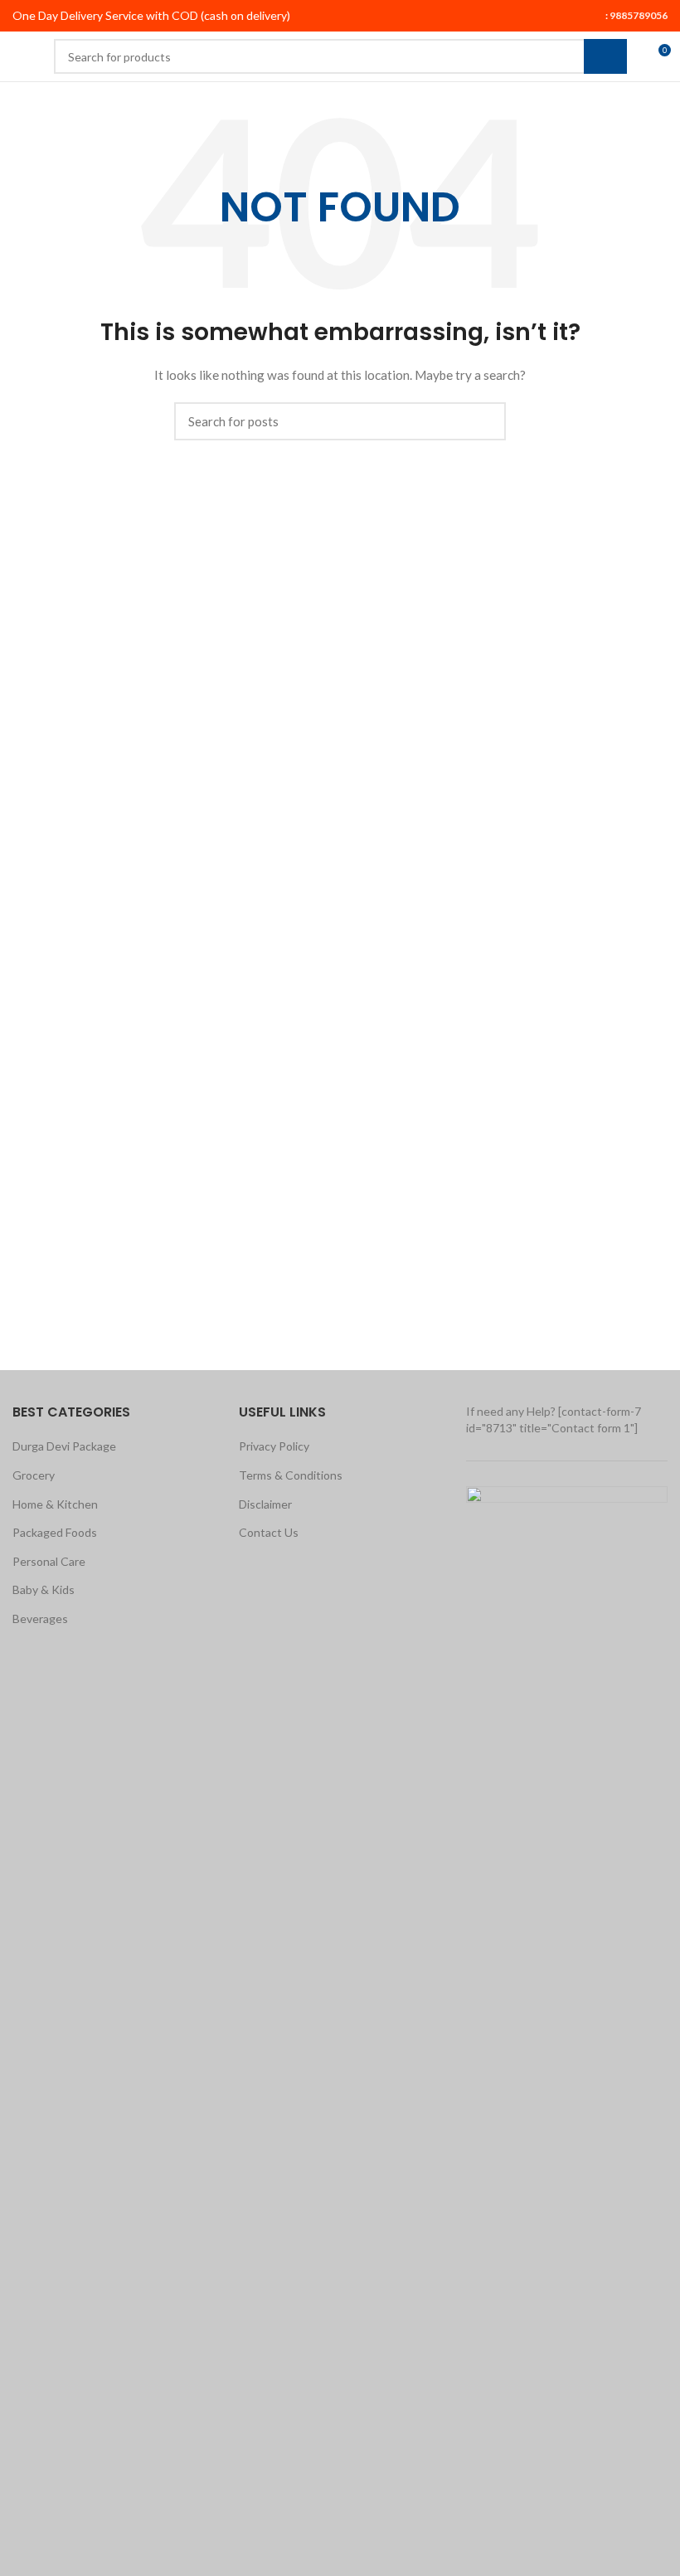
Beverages (40, 1619)
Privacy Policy (274, 1446)
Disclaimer (265, 1504)
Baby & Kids (44, 1589)
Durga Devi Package (64, 1446)
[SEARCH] (605, 56)
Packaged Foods (55, 1532)
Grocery (34, 1475)
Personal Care (49, 1561)
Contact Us (269, 1532)
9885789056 (638, 15)
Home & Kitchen (55, 1504)
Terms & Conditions (291, 1475)
